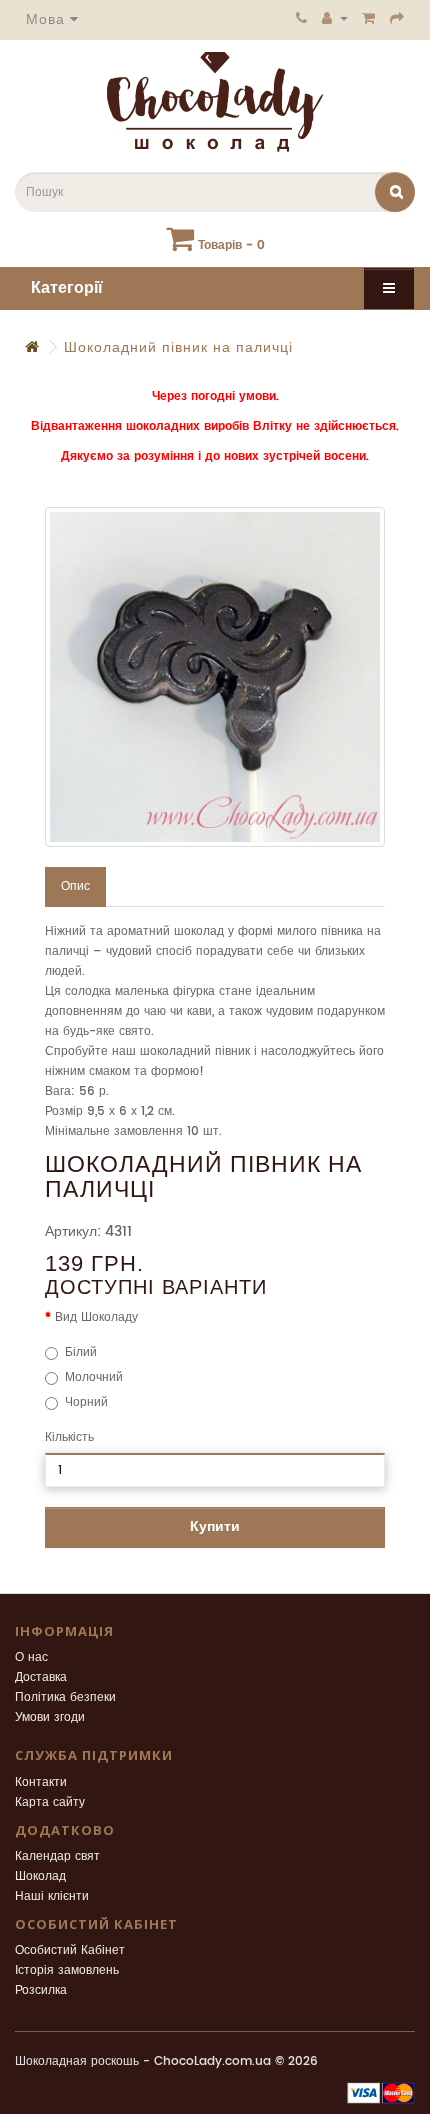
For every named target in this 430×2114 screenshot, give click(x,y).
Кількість (69, 1437)
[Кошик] (369, 18)
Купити (215, 1526)
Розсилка (41, 1990)
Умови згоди (50, 1717)
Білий (81, 1352)
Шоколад (40, 1876)
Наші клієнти (52, 1896)
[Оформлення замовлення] (397, 18)
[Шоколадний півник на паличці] (215, 677)
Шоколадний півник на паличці (178, 347)
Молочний (94, 1377)
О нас (31, 1657)
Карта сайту (50, 1802)
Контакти (41, 1782)
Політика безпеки (65, 1697)
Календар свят (57, 1856)
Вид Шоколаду (96, 1317)
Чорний (86, 1402)
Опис (75, 886)
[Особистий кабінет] (335, 18)
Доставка (41, 1677)
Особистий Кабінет (70, 1950)
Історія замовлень (67, 1970)
